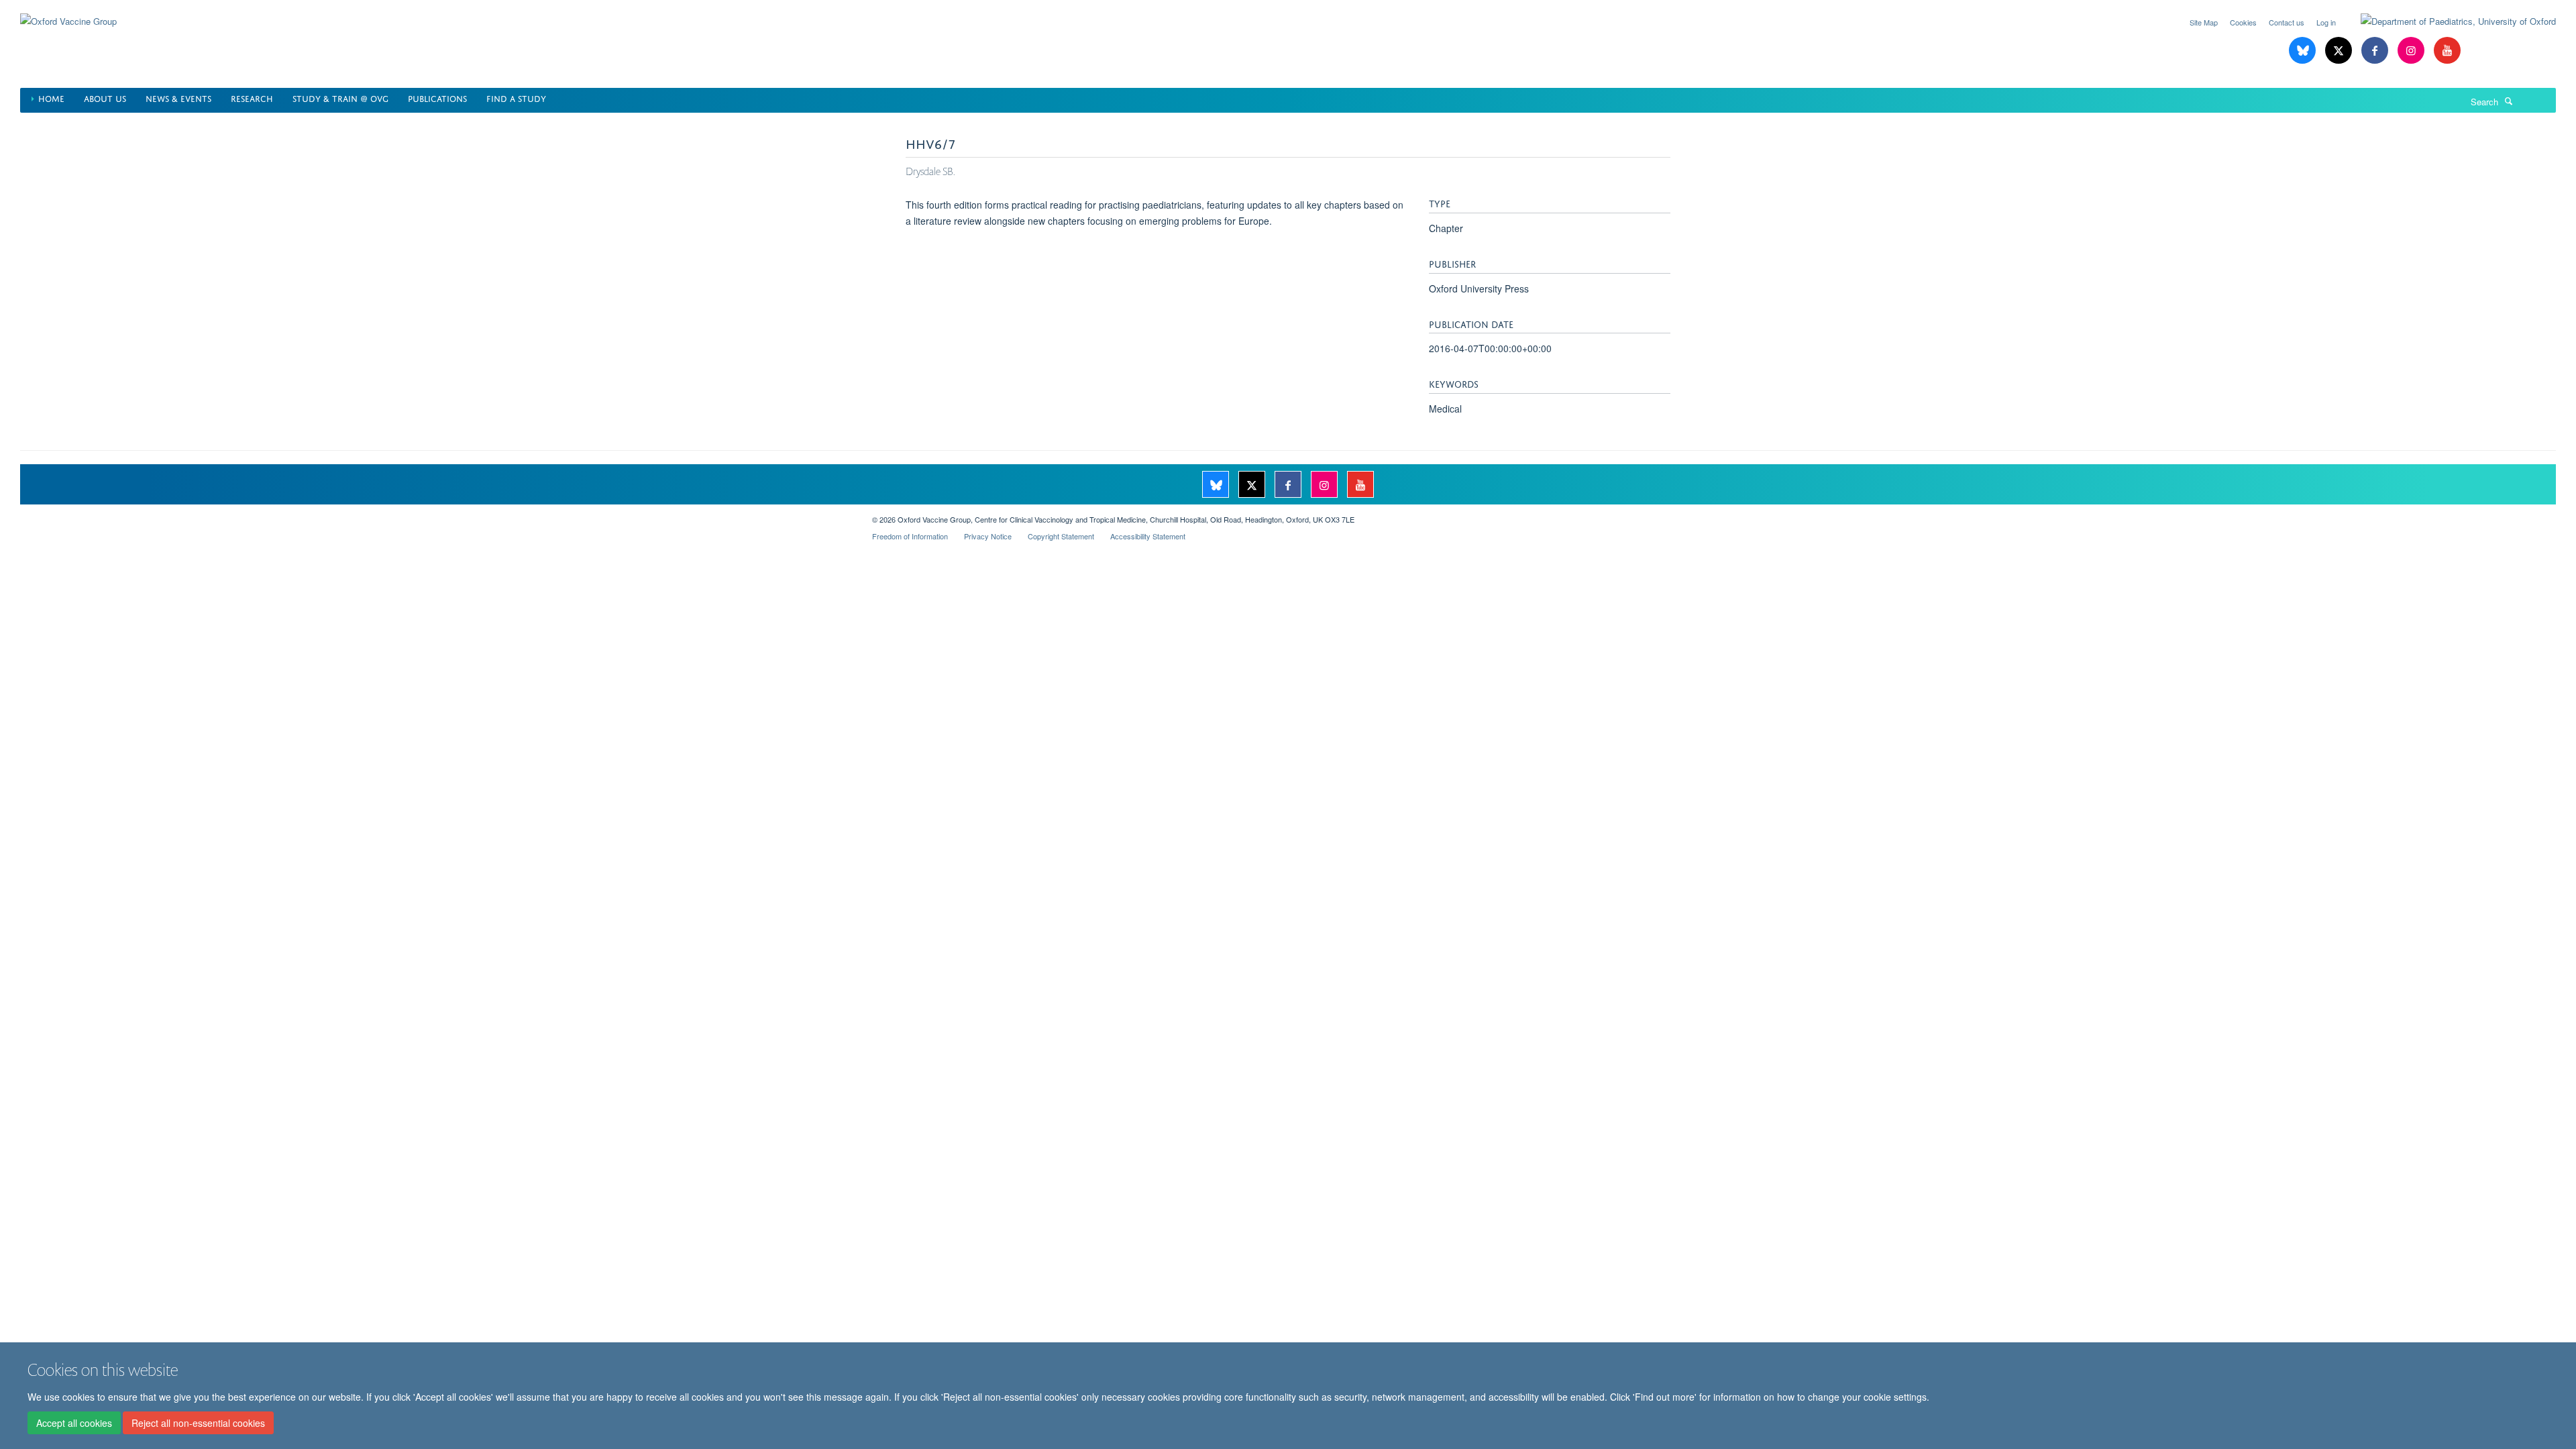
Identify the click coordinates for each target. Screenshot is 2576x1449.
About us (105, 98)
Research (252, 98)
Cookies (2243, 22)
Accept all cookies (74, 1423)
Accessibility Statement (1148, 536)
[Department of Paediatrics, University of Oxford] (2448, 21)
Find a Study (516, 98)
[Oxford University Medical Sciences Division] (436, 515)
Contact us (2287, 22)
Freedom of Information (910, 536)
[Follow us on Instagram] (2412, 51)
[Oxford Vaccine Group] (68, 13)
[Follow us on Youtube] (2447, 51)
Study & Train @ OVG (340, 98)
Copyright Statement (1061, 536)
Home (51, 98)
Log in (2326, 22)
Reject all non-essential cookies (198, 1423)
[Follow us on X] (2340, 51)
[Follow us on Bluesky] (2304, 51)
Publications (437, 98)
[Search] (2509, 101)
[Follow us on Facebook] (2376, 51)
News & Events (178, 98)
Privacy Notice (988, 536)
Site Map (2204, 22)
